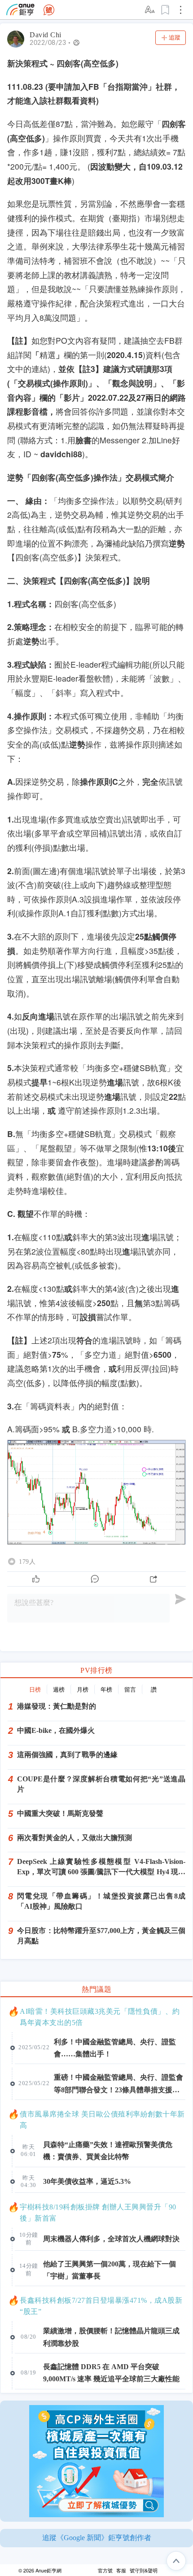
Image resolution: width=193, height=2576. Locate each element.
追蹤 (175, 37)
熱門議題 (96, 1989)
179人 (27, 1561)
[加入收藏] (166, 10)
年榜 (106, 1690)
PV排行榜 (96, 1670)
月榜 (83, 1690)
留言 (130, 1690)
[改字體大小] (150, 10)
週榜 (59, 1690)
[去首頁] (49, 10)
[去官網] (20, 10)
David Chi (46, 35)
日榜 (35, 1690)
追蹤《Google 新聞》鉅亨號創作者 (97, 2538)
